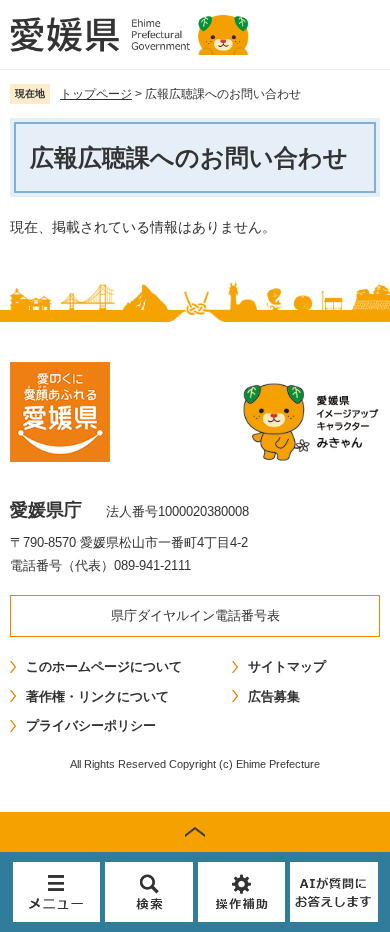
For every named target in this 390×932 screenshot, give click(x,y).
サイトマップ (287, 666)
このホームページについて (104, 666)
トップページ (96, 94)
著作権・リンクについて (97, 696)
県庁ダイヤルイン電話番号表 (195, 615)
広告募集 (274, 696)
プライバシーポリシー (91, 725)
